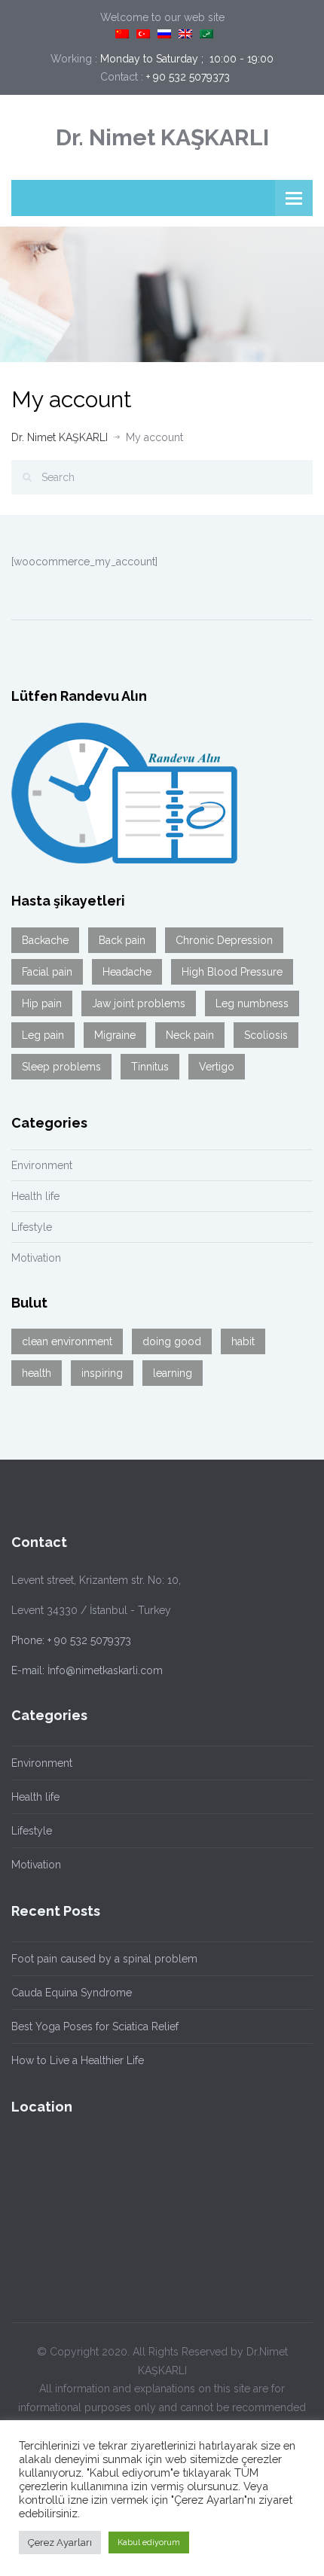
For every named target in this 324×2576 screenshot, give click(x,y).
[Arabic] (206, 34)
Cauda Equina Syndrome (72, 1993)
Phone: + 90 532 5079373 (71, 1640)
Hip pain (42, 1003)
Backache (45, 940)
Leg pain (43, 1035)
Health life (35, 1196)
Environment (42, 1165)
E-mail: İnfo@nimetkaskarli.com (87, 1670)
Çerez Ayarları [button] (60, 2543)
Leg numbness (252, 1003)
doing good (172, 1341)
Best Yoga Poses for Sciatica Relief (95, 2026)
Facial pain (47, 972)
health (37, 1373)
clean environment (67, 1341)
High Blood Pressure (232, 972)
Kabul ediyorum (149, 2543)
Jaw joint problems (139, 1003)
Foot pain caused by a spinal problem (104, 1959)
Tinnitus (150, 1067)
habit (243, 1341)
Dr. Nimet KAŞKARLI (162, 137)
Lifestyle (32, 1227)
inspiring (102, 1373)
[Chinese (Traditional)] (122, 34)
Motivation (36, 1258)
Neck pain (190, 1035)
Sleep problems (61, 1067)
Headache (127, 972)
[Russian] (164, 34)
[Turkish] (143, 34)
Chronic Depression (224, 940)
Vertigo (217, 1067)
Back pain (122, 940)
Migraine (115, 1035)
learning (173, 1373)
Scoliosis (266, 1035)
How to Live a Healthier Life (78, 2060)
